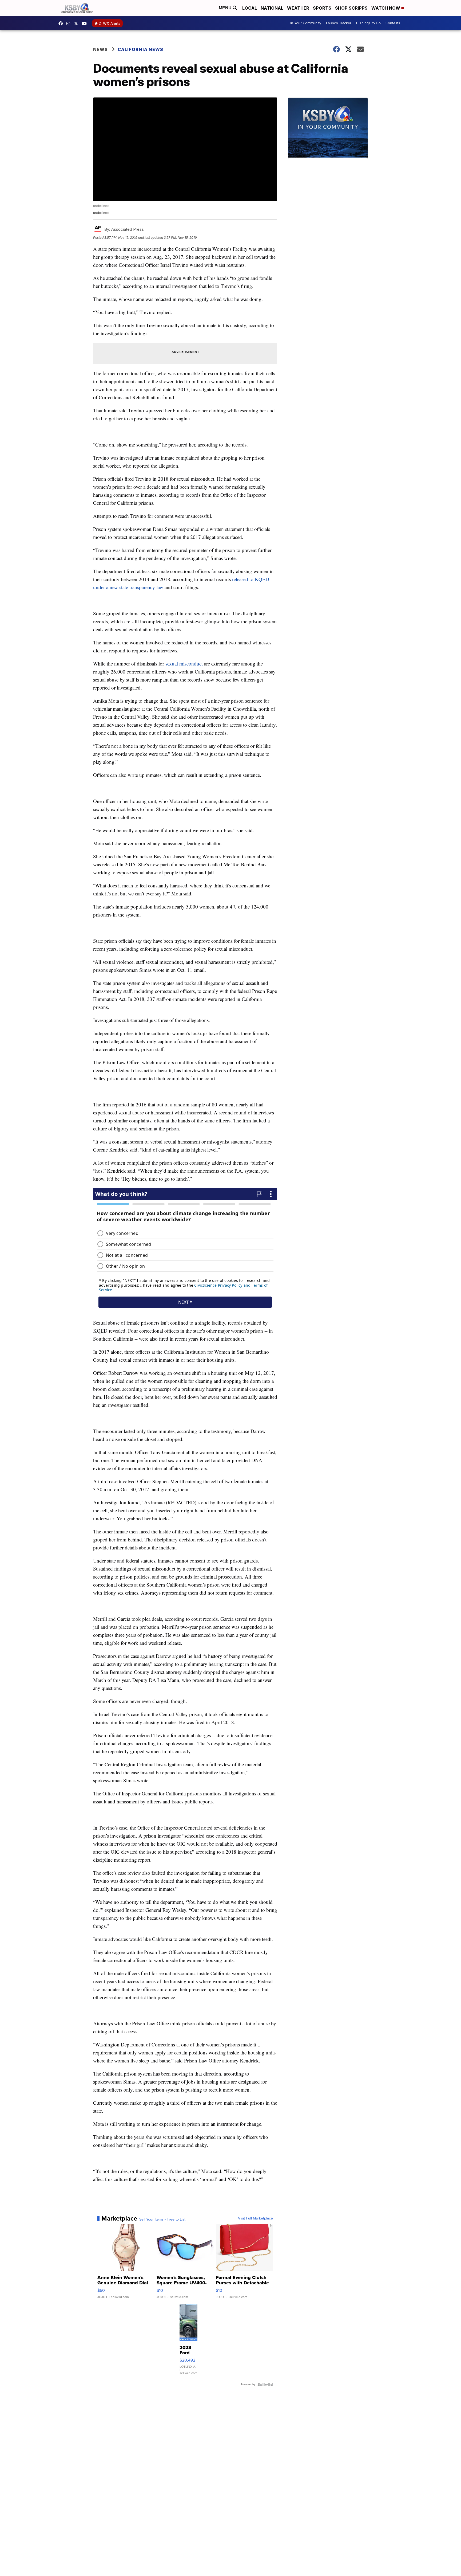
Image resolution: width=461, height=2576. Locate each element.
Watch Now (386, 8)
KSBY (77, 24)
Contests (393, 23)
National (272, 8)
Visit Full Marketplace (255, 2218)
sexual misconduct (184, 663)
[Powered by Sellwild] (265, 2385)
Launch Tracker (339, 23)
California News (140, 49)
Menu (226, 8)
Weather (298, 8)
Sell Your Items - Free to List (162, 2219)
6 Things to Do (368, 23)
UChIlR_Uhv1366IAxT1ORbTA (86, 24)
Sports (322, 8)
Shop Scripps (351, 8)
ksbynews (62, 24)
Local (250, 8)
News (100, 49)
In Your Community (306, 23)
